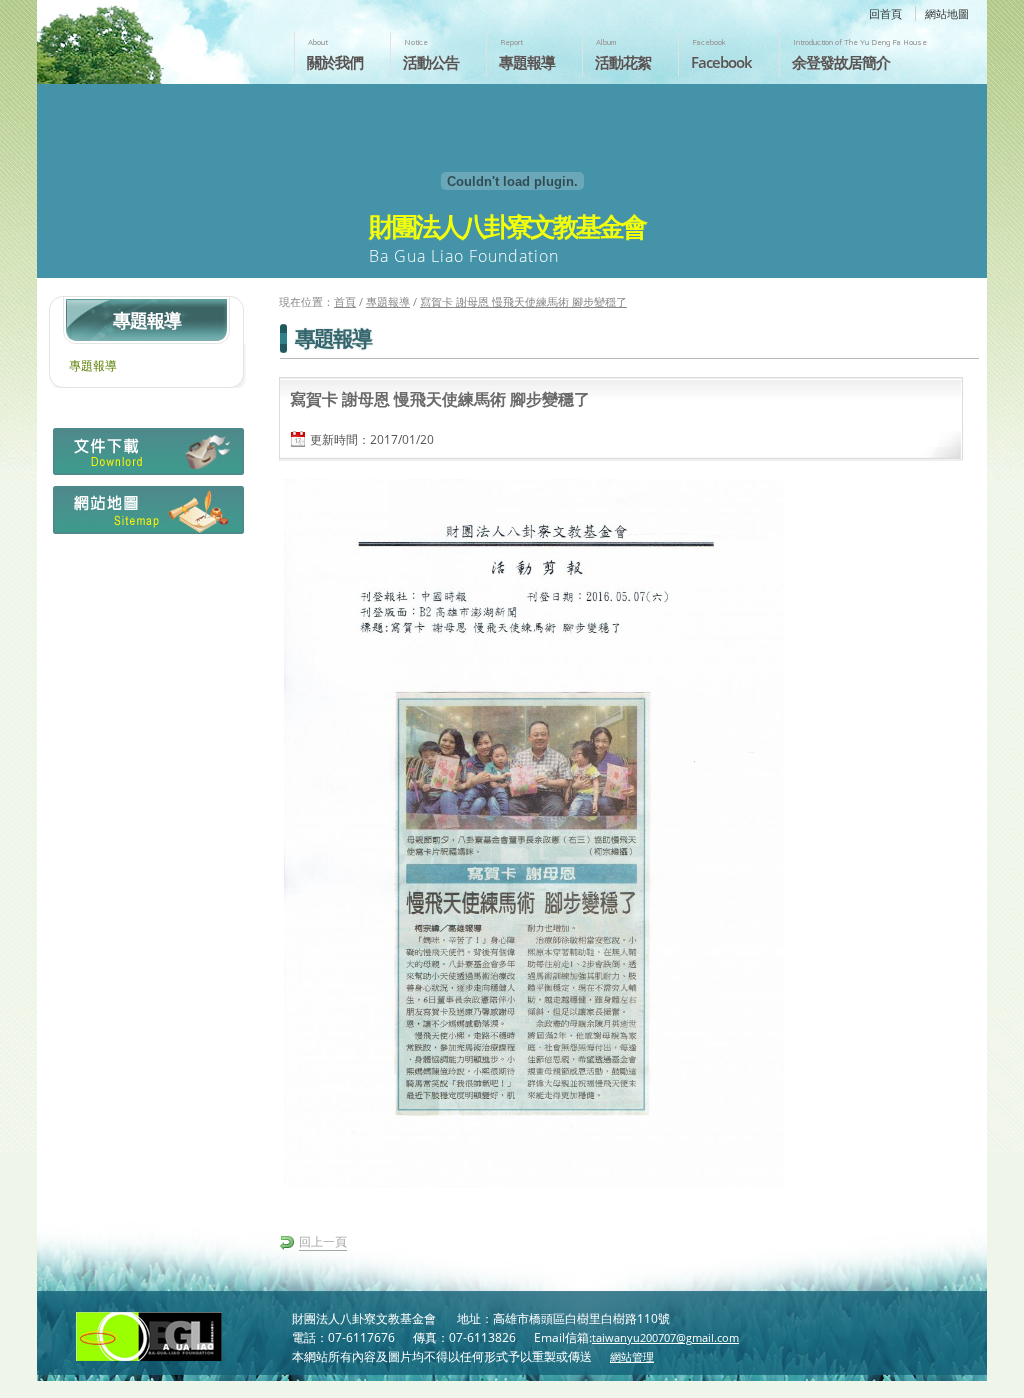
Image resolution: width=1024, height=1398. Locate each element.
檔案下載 (146, 457)
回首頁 (885, 13)
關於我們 (335, 62)
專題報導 (527, 62)
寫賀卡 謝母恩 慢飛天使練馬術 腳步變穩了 (523, 301)
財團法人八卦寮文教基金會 (155, 37)
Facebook (721, 62)
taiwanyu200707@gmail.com (665, 1337)
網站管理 (632, 1356)
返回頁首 (987, 1381)
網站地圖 (947, 13)
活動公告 (431, 62)
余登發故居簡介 (841, 62)
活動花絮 (623, 62)
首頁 (345, 301)
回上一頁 (323, 1241)
